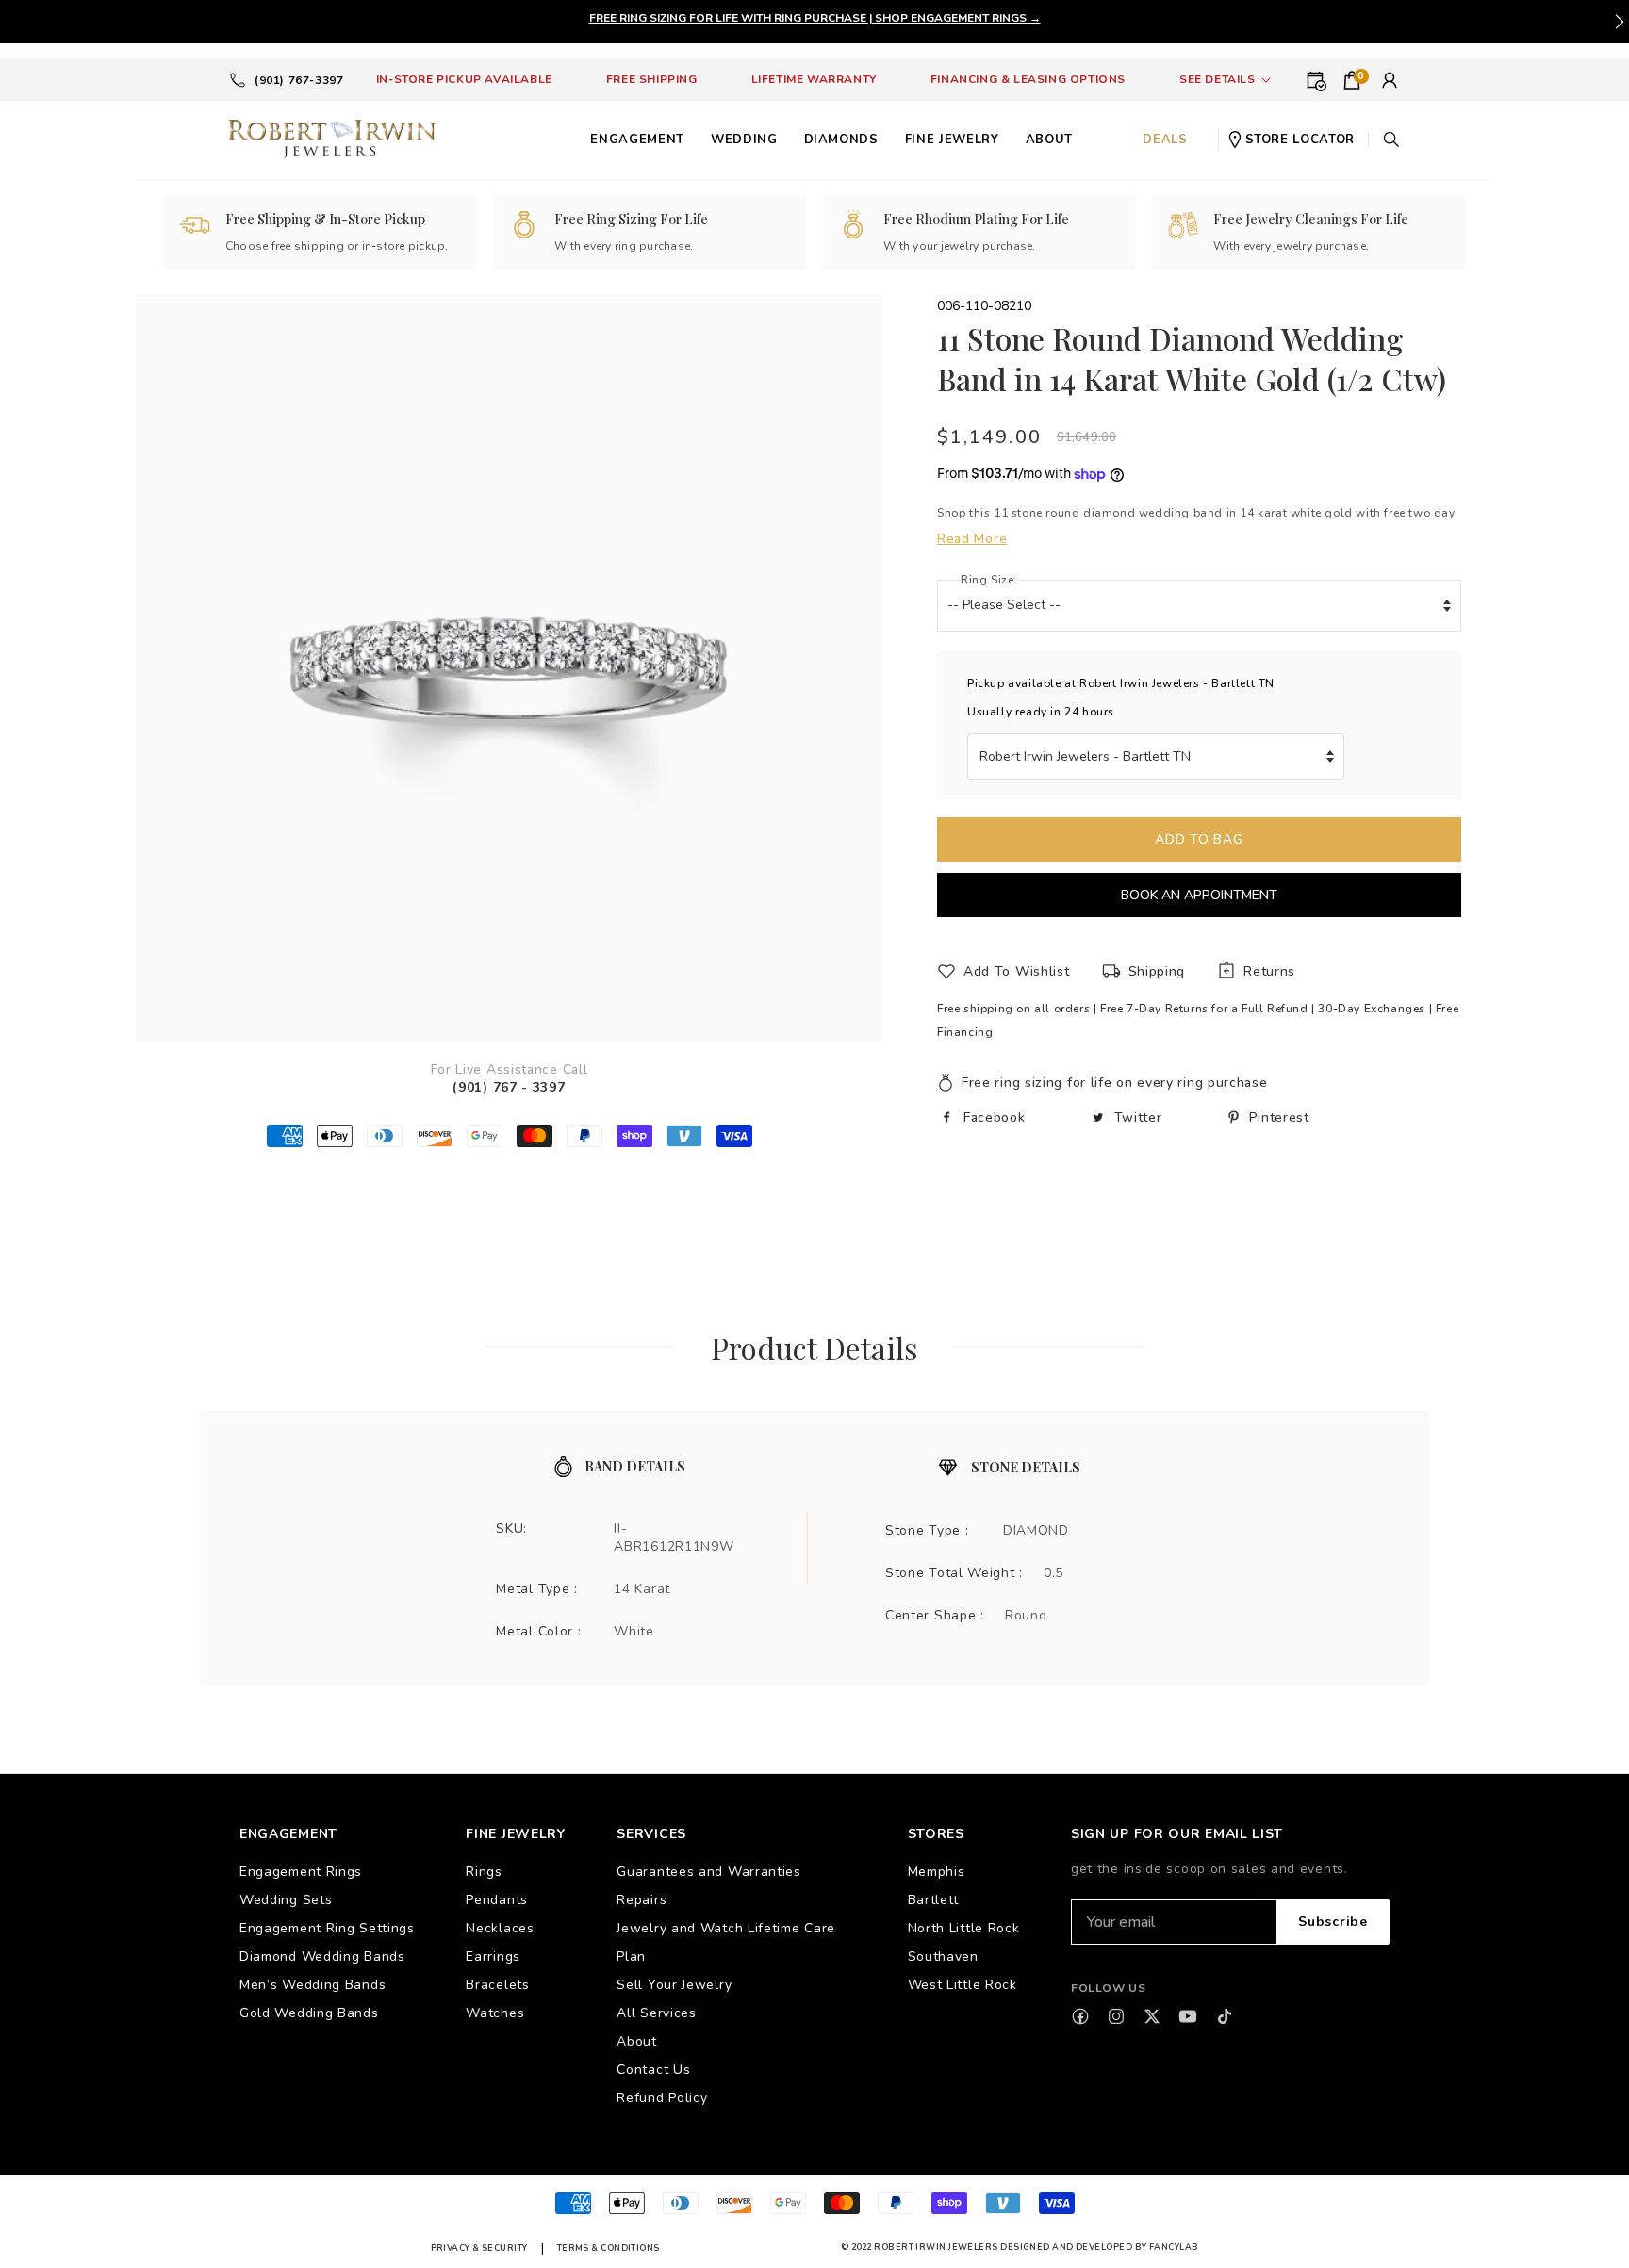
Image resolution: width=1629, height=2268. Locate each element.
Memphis (937, 1872)
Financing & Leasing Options (1028, 79)
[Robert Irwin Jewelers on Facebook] (1080, 2016)
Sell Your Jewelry (674, 1985)
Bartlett (934, 1900)
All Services (656, 2013)
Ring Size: (989, 580)
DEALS (1165, 140)
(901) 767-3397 (299, 80)
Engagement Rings (301, 1872)
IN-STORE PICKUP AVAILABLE (464, 79)
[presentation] (1620, 22)
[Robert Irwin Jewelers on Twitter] (1152, 2016)
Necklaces (500, 1928)
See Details (1218, 79)
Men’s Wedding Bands (313, 1985)
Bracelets (497, 1985)
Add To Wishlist (1017, 971)
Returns (1269, 971)
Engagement (637, 140)
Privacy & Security (479, 2248)
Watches (495, 2013)
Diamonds (841, 140)
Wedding (744, 140)
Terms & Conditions (609, 2248)
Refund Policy (662, 2098)
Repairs (642, 1900)
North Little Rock (964, 1928)
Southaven (943, 1956)
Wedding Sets (286, 1900)
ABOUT (1049, 140)
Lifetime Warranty (814, 79)
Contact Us (653, 2070)
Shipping (1157, 971)
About (637, 2041)
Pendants (497, 1900)
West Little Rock (963, 1985)
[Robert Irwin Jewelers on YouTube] (1188, 2016)
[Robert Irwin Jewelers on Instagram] (1116, 2016)
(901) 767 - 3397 (509, 1087)
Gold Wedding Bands (309, 2013)
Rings (484, 1872)
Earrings (493, 1956)
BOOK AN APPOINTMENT (1199, 895)
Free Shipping (652, 79)
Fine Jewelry (952, 140)
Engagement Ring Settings (327, 1928)
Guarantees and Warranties (709, 1872)
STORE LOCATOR (1300, 140)
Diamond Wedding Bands (322, 1956)
